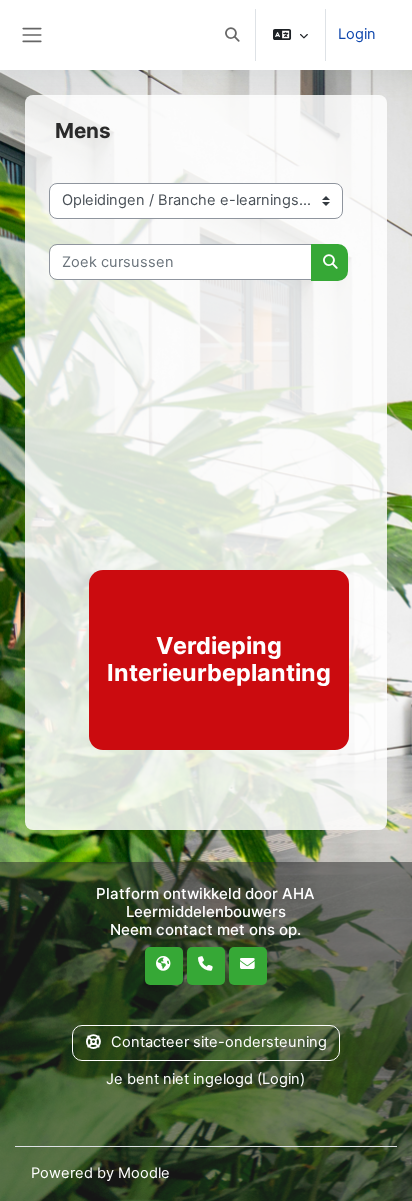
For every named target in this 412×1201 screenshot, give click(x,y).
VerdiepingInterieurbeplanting (219, 659)
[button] (232, 35)
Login (357, 34)
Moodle (144, 1173)
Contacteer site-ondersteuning (219, 1042)
